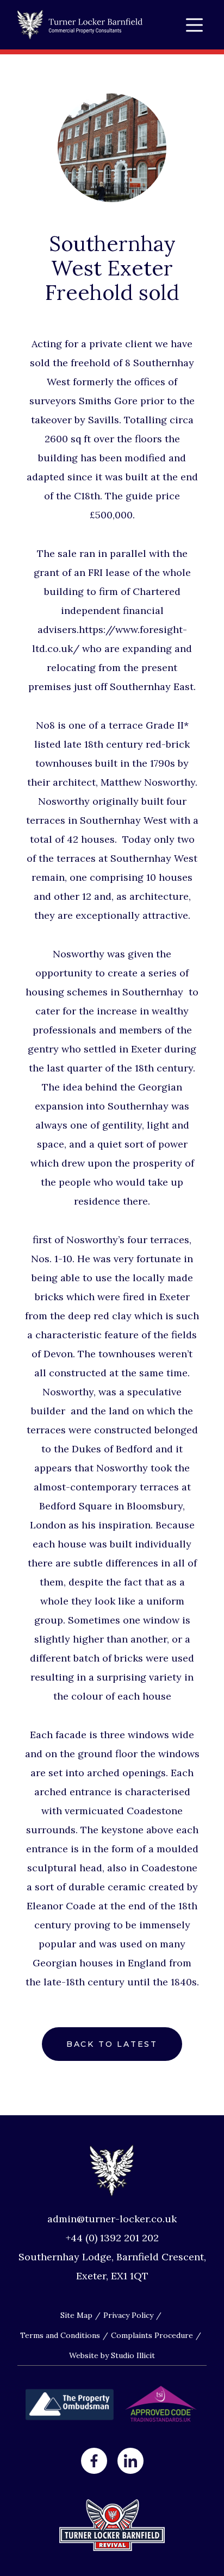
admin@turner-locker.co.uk (112, 2219)
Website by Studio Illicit (112, 2355)
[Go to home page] (80, 25)
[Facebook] (94, 2461)
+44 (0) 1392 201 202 (112, 2238)
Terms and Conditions (60, 2335)
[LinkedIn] (130, 2461)
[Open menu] (194, 25)
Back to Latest (112, 2044)
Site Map (76, 2315)
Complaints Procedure (152, 2335)
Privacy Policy (128, 2315)
